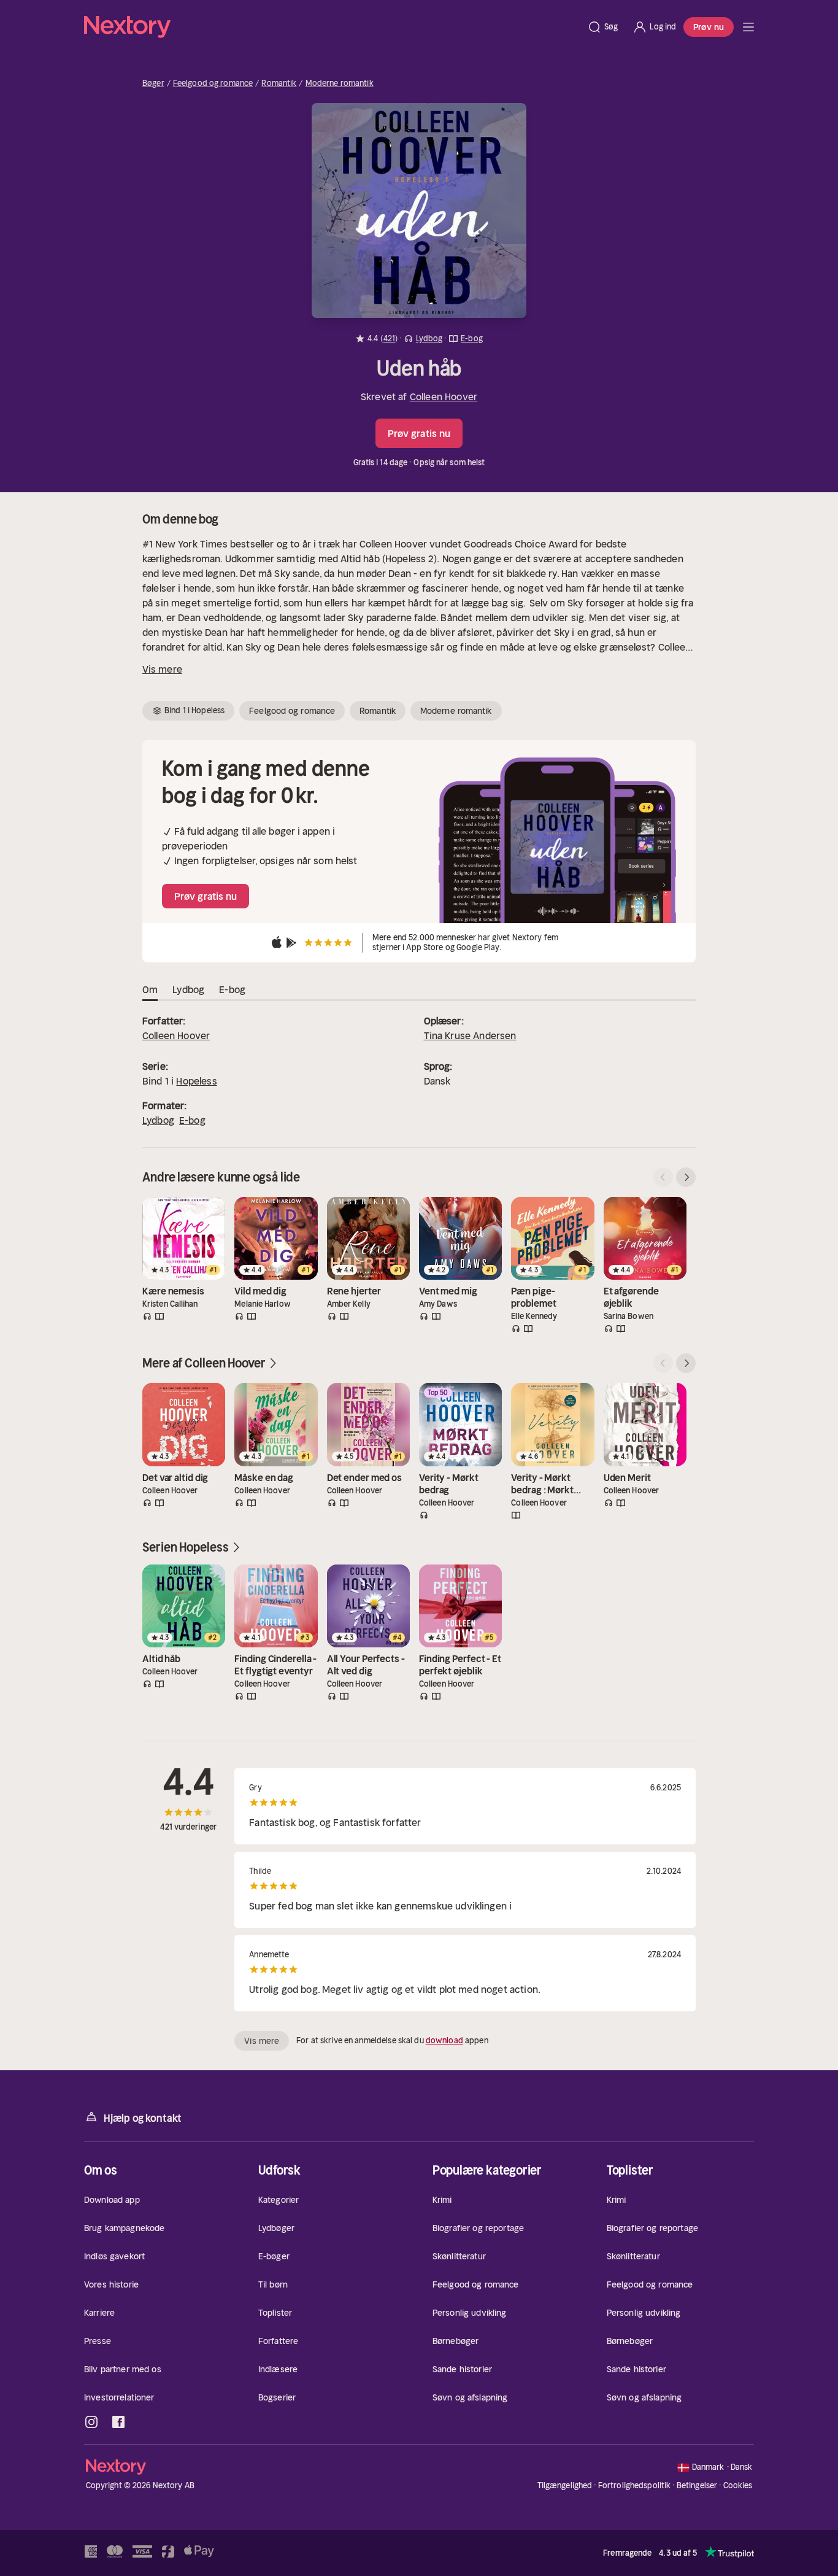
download (444, 2040)
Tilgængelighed (565, 2485)
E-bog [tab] (232, 989)
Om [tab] (150, 989)
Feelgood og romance (213, 83)
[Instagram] (91, 2422)
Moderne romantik (340, 83)
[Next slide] (686, 1177)
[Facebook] (118, 2422)
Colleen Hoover (444, 396)
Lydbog (158, 1120)
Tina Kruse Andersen (470, 1035)
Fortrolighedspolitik (635, 2485)
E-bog (192, 1120)
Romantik (279, 83)
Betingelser (697, 2485)
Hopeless (196, 1081)
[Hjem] (332, 27)
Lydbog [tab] (188, 989)
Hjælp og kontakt (143, 2118)
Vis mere (162, 669)
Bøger (153, 83)
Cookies (738, 2486)
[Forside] (748, 27)
